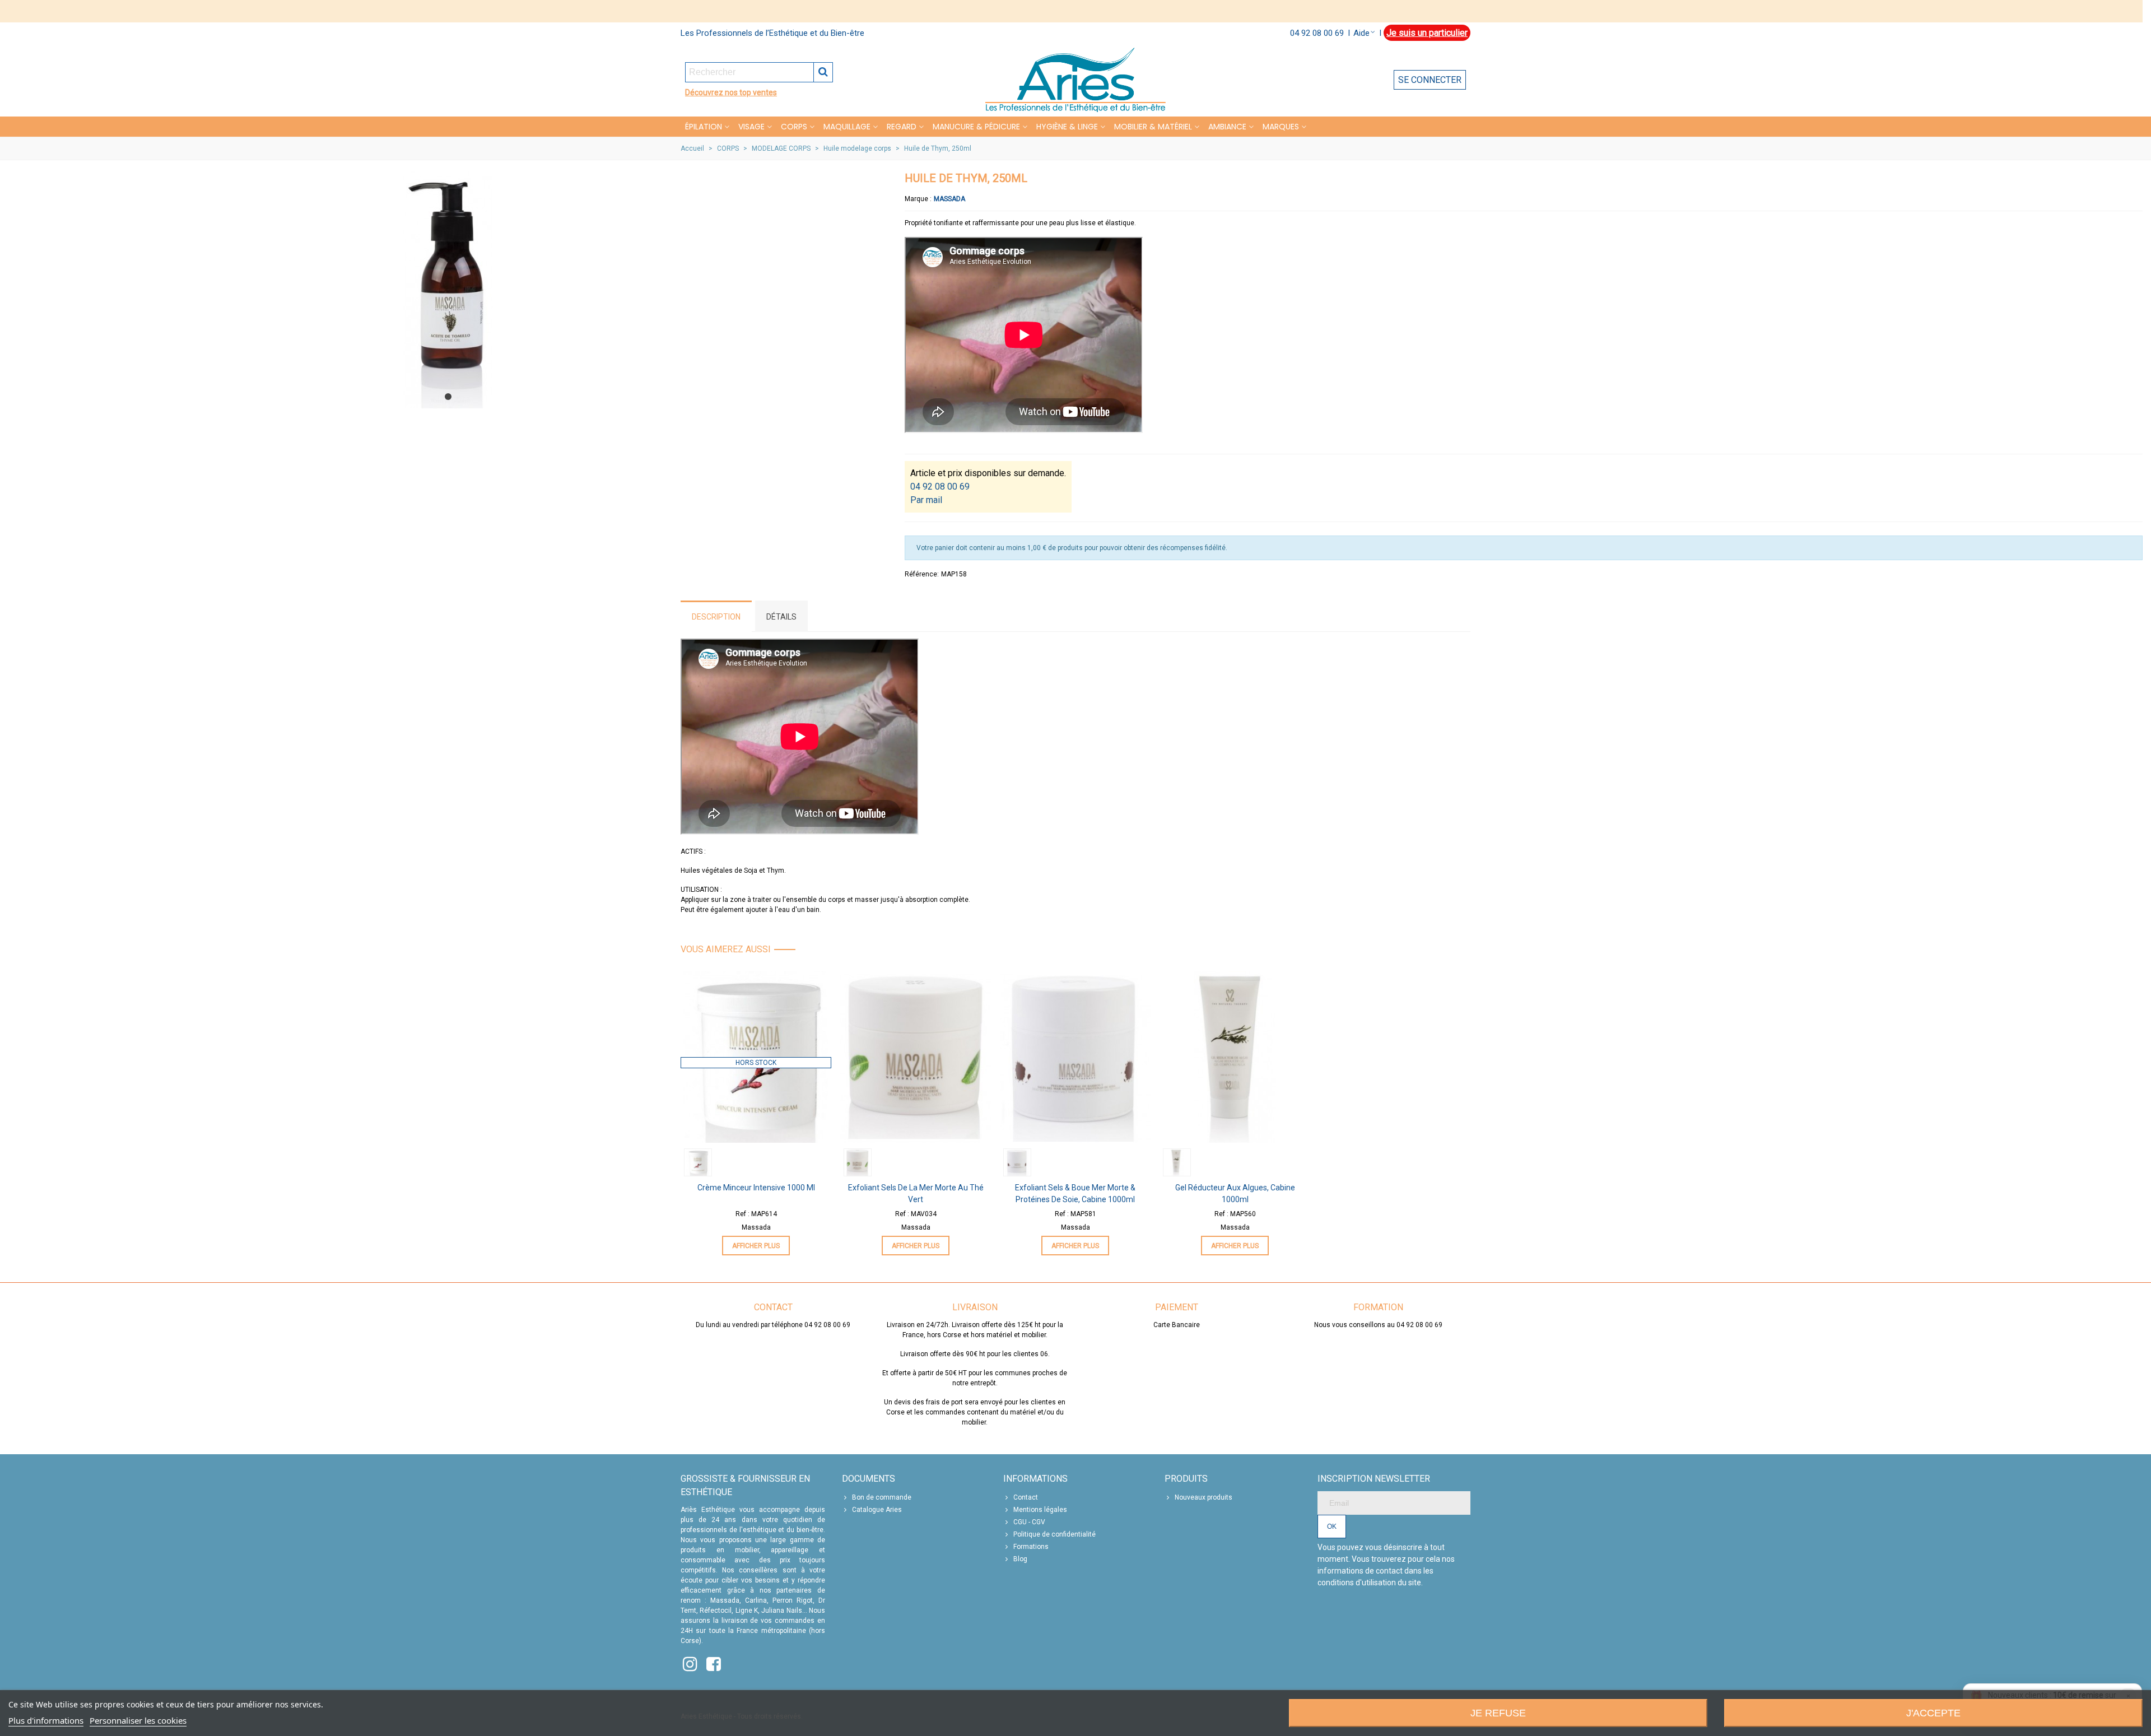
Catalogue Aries (877, 1510)
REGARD (902, 127)
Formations (1031, 1547)
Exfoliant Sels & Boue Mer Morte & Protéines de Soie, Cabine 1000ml (1075, 1193)
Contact (1026, 1497)
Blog (1020, 1559)
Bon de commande (882, 1497)
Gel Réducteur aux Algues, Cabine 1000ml (1235, 1193)
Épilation (704, 127)
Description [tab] (716, 617)
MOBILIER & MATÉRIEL (1153, 127)
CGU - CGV (1029, 1522)
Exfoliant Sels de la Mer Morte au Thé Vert (916, 1193)
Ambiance (1227, 127)
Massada (949, 199)
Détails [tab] (781, 617)
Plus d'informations (46, 1720)
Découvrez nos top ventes (731, 92)
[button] (448, 397)
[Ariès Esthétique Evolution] (1075, 80)
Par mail (926, 500)
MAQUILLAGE (847, 127)
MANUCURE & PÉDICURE (976, 127)
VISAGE (751, 127)
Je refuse (1498, 1713)
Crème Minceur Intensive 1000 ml (756, 1188)
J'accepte (1933, 1713)
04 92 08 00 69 (1317, 33)
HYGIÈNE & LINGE (1067, 127)
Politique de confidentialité (1054, 1534)
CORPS (794, 127)
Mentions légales (1040, 1510)
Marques (1281, 127)
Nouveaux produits (1203, 1497)
